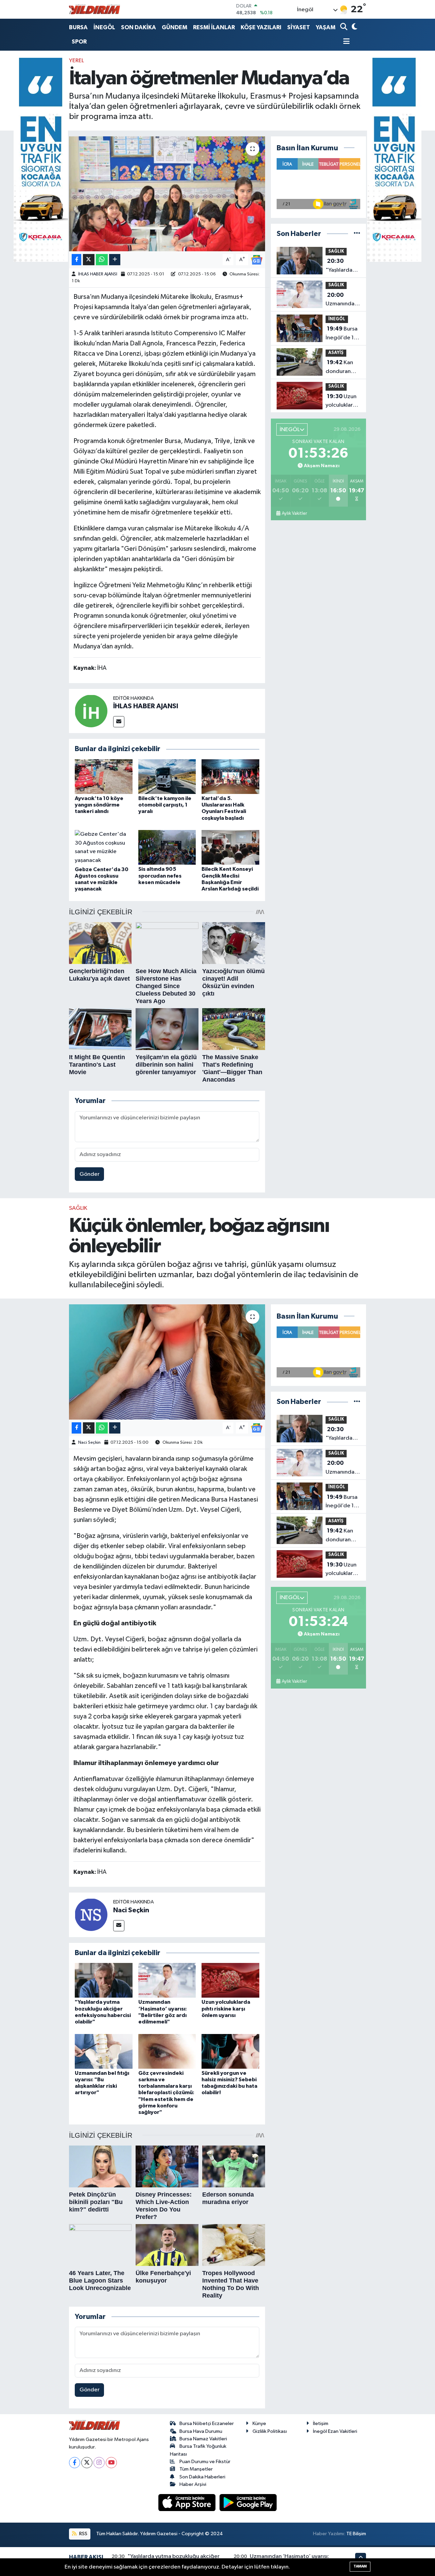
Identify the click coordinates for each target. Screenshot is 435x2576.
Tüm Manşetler (196, 2469)
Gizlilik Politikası (270, 2431)
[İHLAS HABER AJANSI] (91, 711)
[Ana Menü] (345, 42)
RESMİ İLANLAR (214, 27)
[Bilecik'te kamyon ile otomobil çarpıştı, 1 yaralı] (167, 776)
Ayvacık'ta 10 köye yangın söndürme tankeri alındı (99, 805)
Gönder (90, 1174)
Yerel (76, 61)
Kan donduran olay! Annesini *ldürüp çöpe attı (343, 368)
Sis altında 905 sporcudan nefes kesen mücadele (160, 876)
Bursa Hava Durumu (201, 2431)
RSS (83, 2534)
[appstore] (188, 2502)
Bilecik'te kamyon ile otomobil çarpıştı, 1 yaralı (165, 805)
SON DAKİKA (138, 27)
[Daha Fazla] (115, 260)
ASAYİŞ (336, 353)
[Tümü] (357, 234)
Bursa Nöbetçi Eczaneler (207, 2424)
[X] (87, 2463)
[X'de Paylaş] (89, 260)
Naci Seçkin (89, 1443)
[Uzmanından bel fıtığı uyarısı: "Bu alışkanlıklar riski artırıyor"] (104, 2051)
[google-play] (248, 2502)
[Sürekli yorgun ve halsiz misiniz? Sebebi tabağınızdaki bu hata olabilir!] (230, 2051)
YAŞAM (326, 27)
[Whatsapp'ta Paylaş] (102, 260)
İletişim (321, 2424)
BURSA (78, 27)
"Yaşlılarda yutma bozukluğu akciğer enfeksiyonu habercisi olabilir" (341, 266)
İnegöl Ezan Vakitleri (335, 2431)
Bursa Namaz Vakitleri (203, 2439)
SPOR (79, 42)
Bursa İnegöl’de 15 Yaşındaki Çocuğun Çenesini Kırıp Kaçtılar (343, 334)
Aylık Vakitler (294, 513)
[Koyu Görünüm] (354, 27)
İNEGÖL (104, 27)
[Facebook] (75, 2463)
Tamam (360, 2566)
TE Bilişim (356, 2534)
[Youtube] (111, 2463)
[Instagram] (99, 2463)
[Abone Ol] (257, 260)
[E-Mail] (119, 722)
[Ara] (344, 27)
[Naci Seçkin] (91, 1915)
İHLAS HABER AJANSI (98, 274)
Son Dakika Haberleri (202, 2477)
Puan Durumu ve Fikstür (205, 2462)
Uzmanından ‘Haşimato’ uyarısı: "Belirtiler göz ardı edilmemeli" (342, 300)
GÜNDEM (175, 27)
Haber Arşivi (193, 2484)
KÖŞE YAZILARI (261, 27)
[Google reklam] (41, 160)
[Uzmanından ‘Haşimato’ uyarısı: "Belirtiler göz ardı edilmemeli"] (167, 1980)
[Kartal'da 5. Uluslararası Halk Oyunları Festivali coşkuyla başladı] (230, 776)
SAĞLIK (336, 251)
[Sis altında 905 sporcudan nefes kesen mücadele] (167, 847)
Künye (259, 2424)
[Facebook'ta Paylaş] (76, 260)
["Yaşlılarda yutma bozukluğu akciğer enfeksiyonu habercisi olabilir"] (104, 1980)
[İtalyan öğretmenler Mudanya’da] (167, 194)
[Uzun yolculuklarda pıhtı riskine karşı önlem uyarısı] (230, 1980)
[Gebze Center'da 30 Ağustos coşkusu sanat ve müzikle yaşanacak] (104, 847)
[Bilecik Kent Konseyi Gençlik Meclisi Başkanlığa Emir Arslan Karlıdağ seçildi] (230, 847)
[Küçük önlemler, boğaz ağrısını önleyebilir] (167, 1362)
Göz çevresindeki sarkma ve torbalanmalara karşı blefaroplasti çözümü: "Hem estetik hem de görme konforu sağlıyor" (166, 2093)
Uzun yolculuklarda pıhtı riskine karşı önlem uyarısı (343, 402)
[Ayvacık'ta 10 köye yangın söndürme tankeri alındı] (104, 776)
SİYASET (299, 27)
